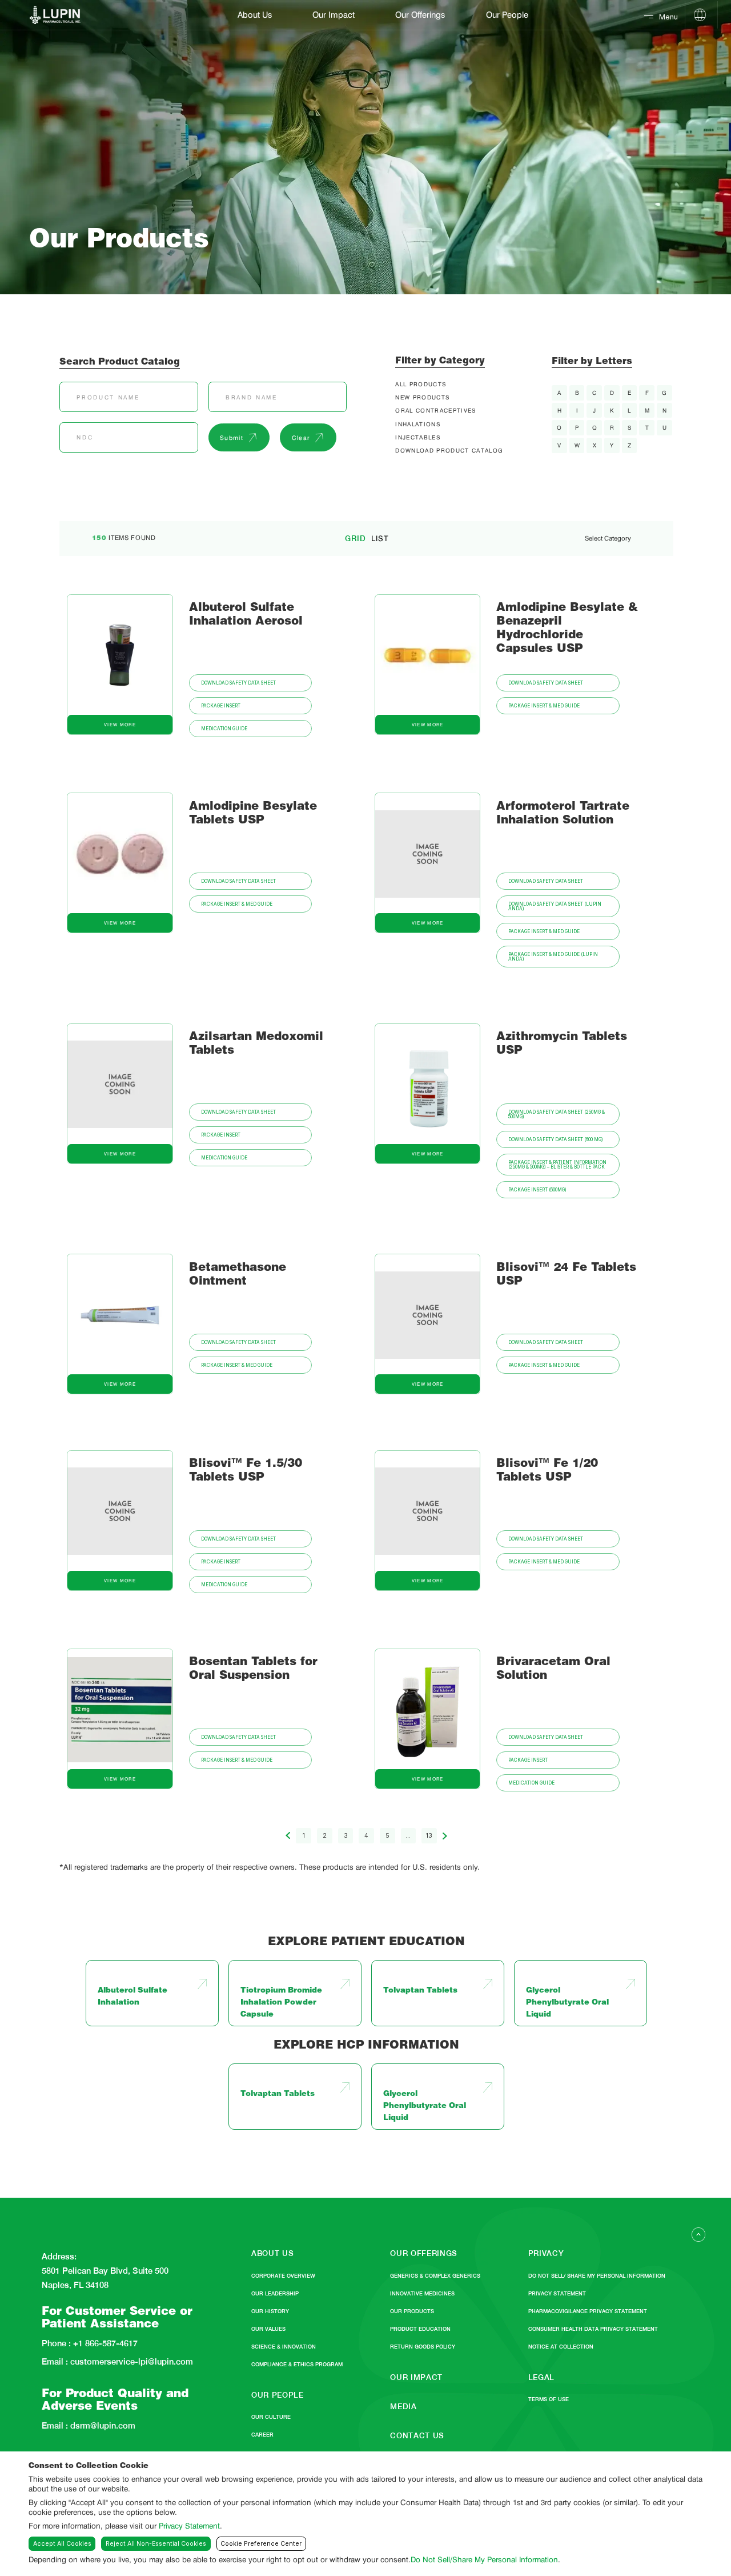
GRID (356, 539)
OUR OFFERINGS (424, 2253)
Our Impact (334, 15)
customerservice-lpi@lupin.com (130, 2362)
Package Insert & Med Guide (544, 706)
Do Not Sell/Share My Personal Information (484, 2559)
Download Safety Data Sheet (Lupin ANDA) (555, 906)
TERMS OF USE (549, 2399)
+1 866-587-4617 (104, 2344)
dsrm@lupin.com (102, 2426)
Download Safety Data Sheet (238, 683)
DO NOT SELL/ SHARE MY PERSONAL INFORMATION (597, 2276)
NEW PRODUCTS (422, 397)
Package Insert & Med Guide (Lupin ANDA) (553, 957)
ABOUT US (272, 2253)
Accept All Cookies (62, 2544)
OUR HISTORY (270, 2311)
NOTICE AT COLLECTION (561, 2347)
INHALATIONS (418, 424)
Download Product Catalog (449, 450)
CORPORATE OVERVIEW (283, 2276)
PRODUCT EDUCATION (420, 2329)
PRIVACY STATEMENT (557, 2293)
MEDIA (403, 2406)
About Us (255, 15)
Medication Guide (224, 729)
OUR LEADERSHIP (275, 2293)
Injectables (418, 437)
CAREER (262, 2435)
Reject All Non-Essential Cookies (156, 2544)
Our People (507, 15)
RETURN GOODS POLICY (423, 2347)
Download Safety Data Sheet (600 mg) (556, 1139)
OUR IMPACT (416, 2377)
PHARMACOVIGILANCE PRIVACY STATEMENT (588, 2311)
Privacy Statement (189, 2526)
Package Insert (221, 706)
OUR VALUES (268, 2329)
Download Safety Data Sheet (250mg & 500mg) (557, 1114)
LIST (380, 539)
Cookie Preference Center (261, 2544)
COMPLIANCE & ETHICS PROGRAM (297, 2364)
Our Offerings (420, 15)
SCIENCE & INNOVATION (284, 2347)
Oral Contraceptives (435, 410)
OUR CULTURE (271, 2417)
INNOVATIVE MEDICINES (422, 2293)
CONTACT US (417, 2435)
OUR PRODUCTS (412, 2311)
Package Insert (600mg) (537, 1190)
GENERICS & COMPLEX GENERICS (435, 2276)
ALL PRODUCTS (421, 384)
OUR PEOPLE (278, 2395)
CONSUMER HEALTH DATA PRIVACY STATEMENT (593, 2329)
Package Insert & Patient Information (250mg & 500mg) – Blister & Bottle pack (557, 1165)
